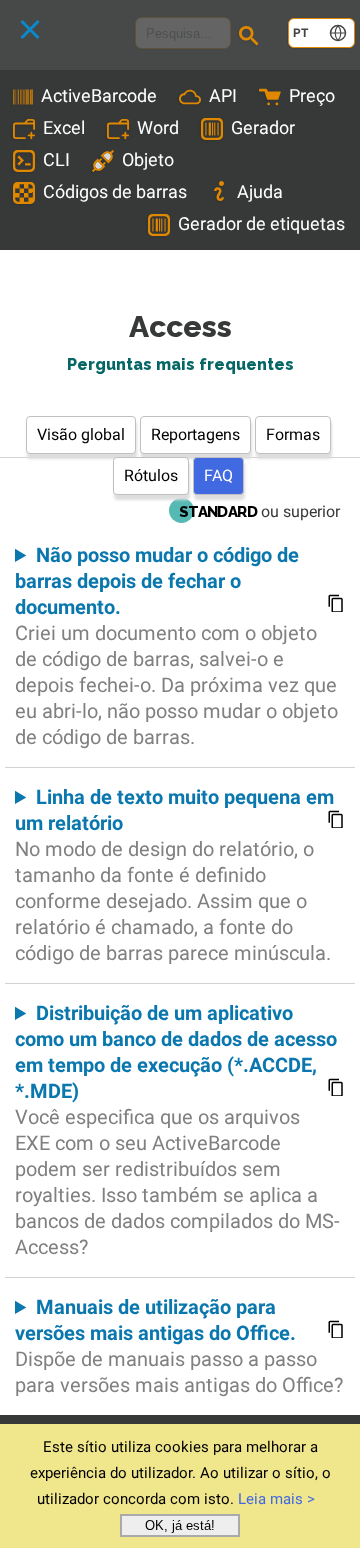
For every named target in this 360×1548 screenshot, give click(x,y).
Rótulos (151, 475)
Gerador (263, 127)
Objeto (148, 159)
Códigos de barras (115, 191)
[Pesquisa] (252, 38)
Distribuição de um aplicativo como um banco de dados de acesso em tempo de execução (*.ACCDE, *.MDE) (177, 1130)
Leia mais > (276, 1499)
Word (158, 127)
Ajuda (260, 191)
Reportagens (195, 434)
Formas (293, 434)
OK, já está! (180, 1525)
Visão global (81, 434)
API (223, 95)
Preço (312, 95)
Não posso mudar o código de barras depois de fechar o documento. (176, 646)
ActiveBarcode (99, 95)
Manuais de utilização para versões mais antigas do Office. (179, 1346)
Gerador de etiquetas (261, 223)
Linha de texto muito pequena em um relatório (174, 875)
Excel (64, 127)
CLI (56, 159)
